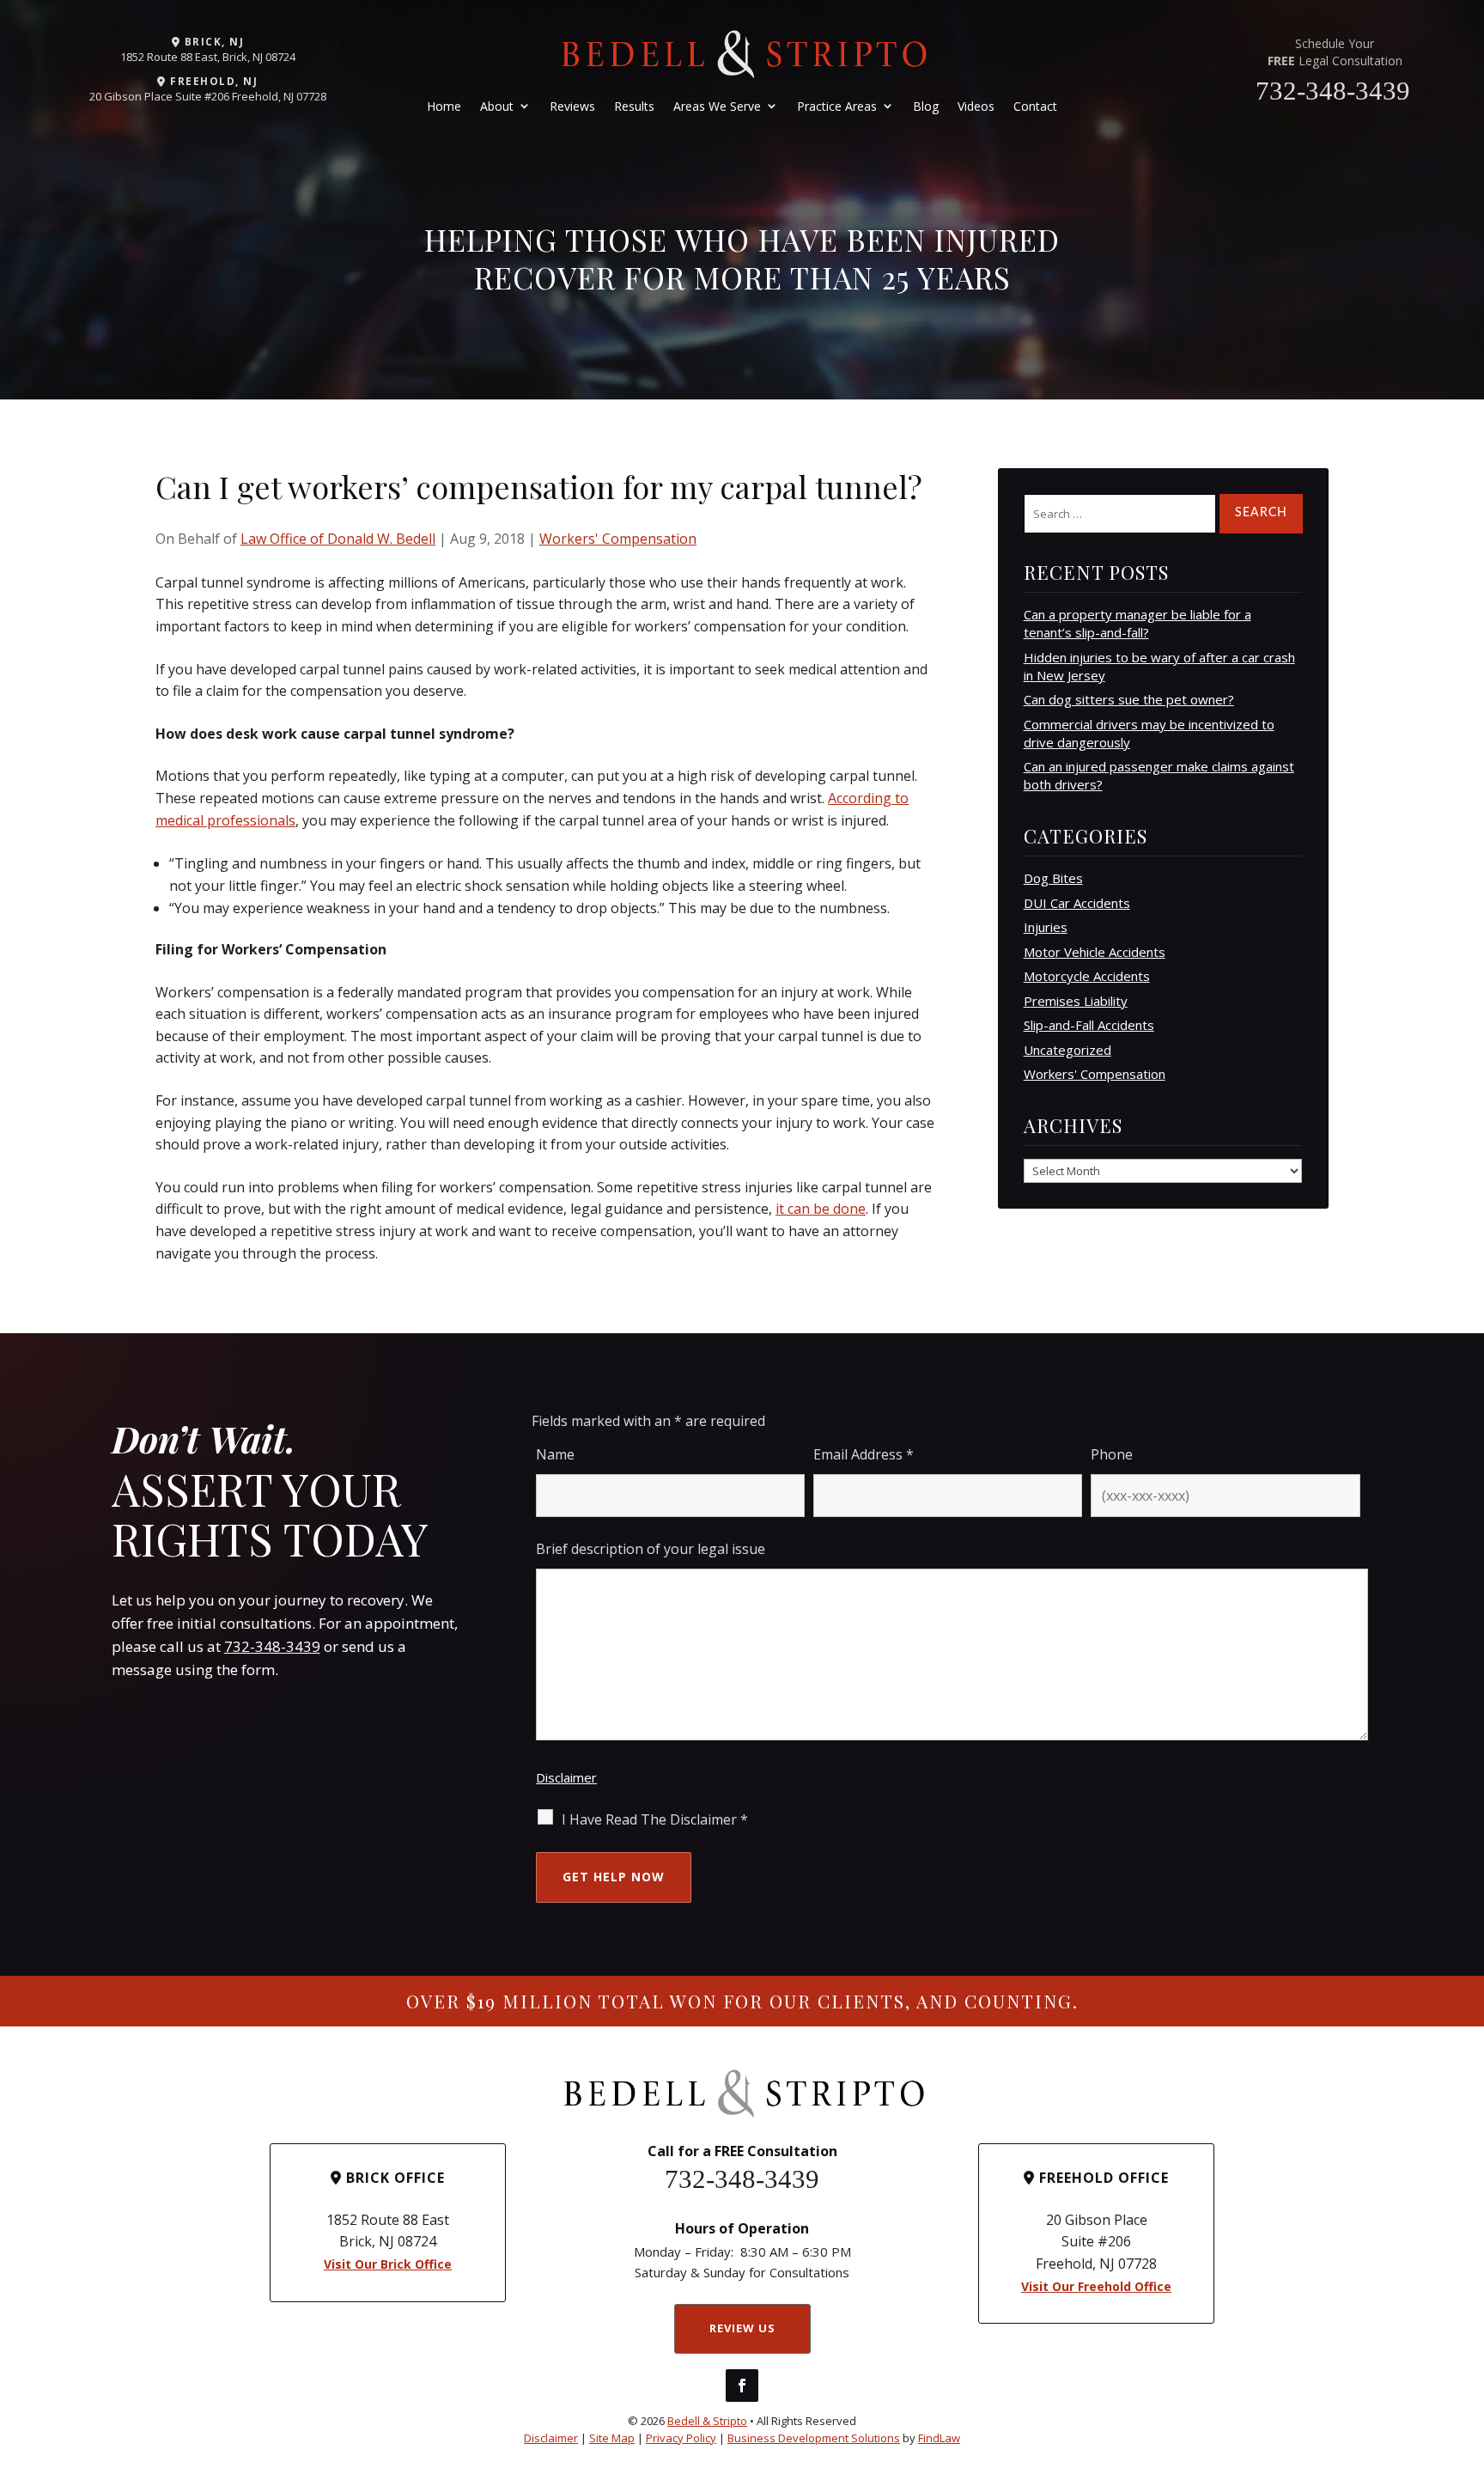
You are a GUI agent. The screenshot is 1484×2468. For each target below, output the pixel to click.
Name (555, 1454)
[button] (1467, 2343)
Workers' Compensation (618, 539)
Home (444, 106)
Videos (976, 106)
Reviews (572, 106)
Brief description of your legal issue (651, 1549)
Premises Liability (1076, 1001)
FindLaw (939, 2438)
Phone (1112, 1454)
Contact (1035, 106)
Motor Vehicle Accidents (1095, 952)
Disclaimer (566, 1777)
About (497, 106)
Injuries (1046, 927)
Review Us (742, 2328)
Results (634, 106)
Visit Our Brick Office (388, 2264)
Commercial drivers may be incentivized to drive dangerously (1149, 733)
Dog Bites (1053, 878)
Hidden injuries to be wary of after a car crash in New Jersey (1159, 666)
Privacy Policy (681, 2438)
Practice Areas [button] (837, 106)
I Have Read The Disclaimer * (655, 1819)
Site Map (612, 2438)
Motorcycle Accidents (1087, 976)
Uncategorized (1067, 1050)
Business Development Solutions (814, 2438)
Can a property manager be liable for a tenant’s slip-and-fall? (1137, 623)
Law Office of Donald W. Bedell (338, 539)
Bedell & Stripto (707, 2421)
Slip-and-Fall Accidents (1089, 1025)
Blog (926, 106)
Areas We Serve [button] (717, 106)
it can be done (821, 1209)
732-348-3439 (1333, 91)
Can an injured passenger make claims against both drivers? (1159, 775)
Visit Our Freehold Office (1096, 2286)
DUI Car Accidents (1077, 903)
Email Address (864, 1454)
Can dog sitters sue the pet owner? (1129, 699)
